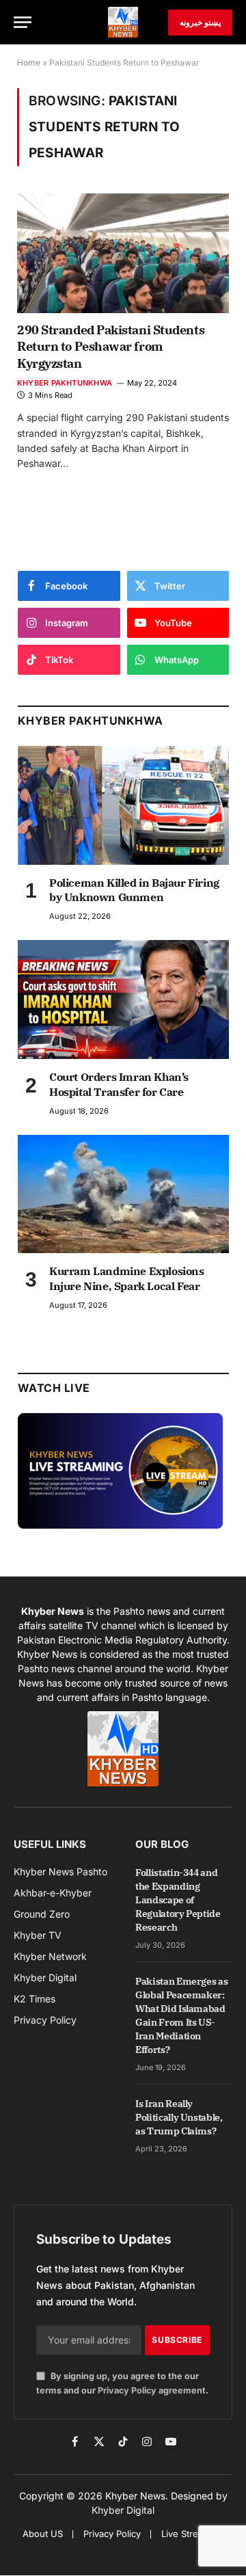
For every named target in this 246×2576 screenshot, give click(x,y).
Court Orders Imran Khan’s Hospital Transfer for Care (119, 1084)
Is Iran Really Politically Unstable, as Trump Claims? (179, 2117)
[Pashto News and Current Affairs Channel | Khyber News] (123, 22)
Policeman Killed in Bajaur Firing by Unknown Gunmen (134, 890)
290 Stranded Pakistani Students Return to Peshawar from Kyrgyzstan (111, 347)
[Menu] (23, 22)
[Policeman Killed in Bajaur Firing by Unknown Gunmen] (123, 805)
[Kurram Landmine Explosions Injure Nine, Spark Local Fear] (123, 1194)
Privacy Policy (127, 2390)
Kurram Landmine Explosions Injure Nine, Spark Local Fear (127, 1278)
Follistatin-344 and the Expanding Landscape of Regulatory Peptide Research (178, 1900)
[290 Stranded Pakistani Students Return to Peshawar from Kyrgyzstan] (123, 253)
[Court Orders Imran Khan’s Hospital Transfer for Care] (123, 999)
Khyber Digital (123, 2510)
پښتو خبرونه (200, 22)
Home (29, 63)
